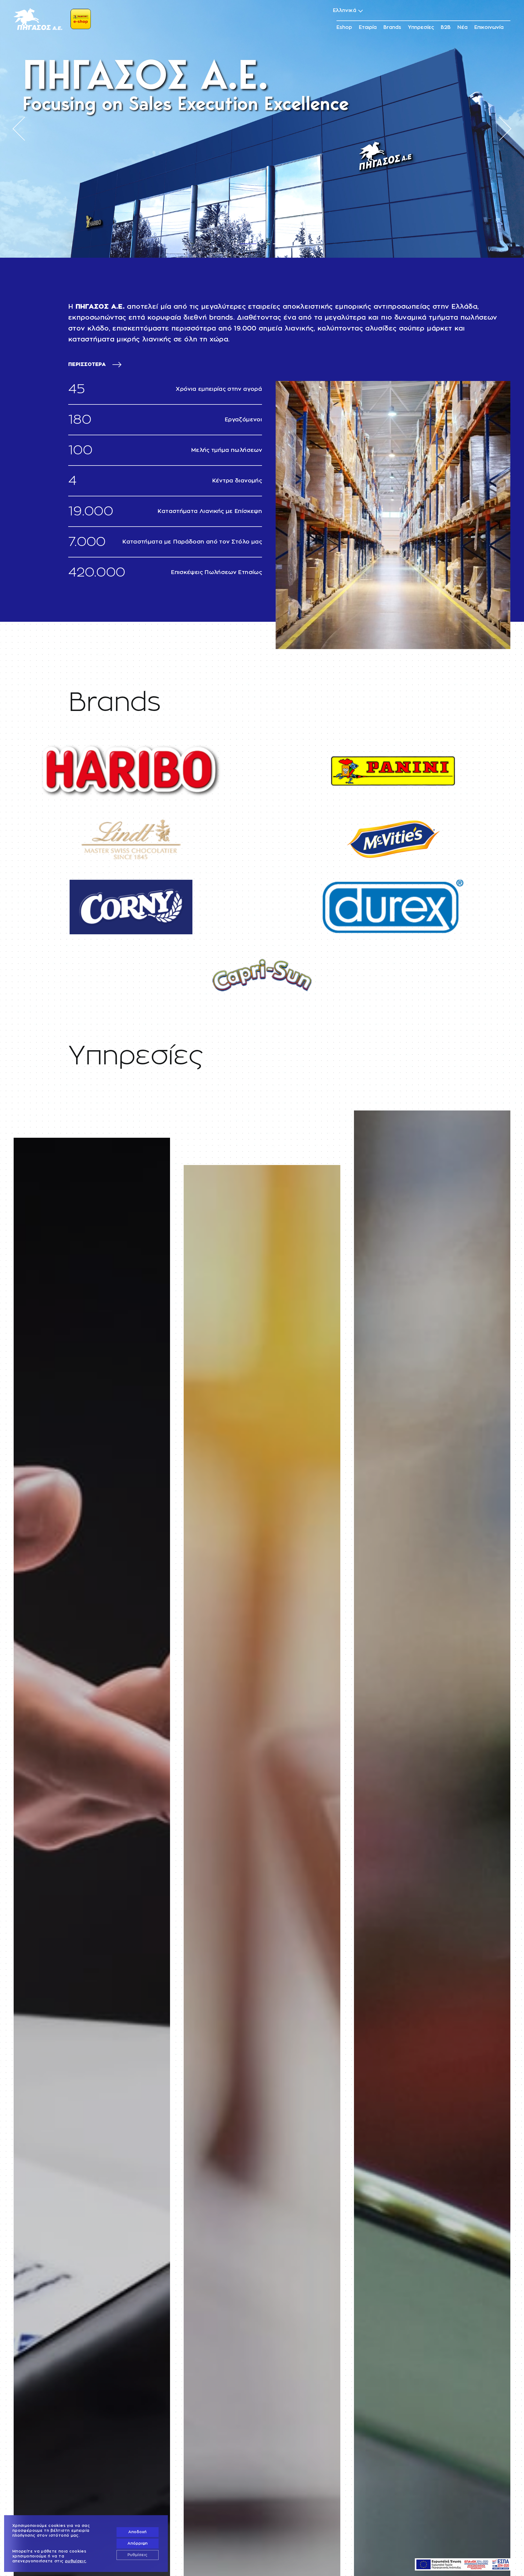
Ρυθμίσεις (137, 2555)
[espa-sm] (463, 2562)
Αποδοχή (137, 2532)
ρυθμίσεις (75, 2561)
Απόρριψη (138, 2544)
